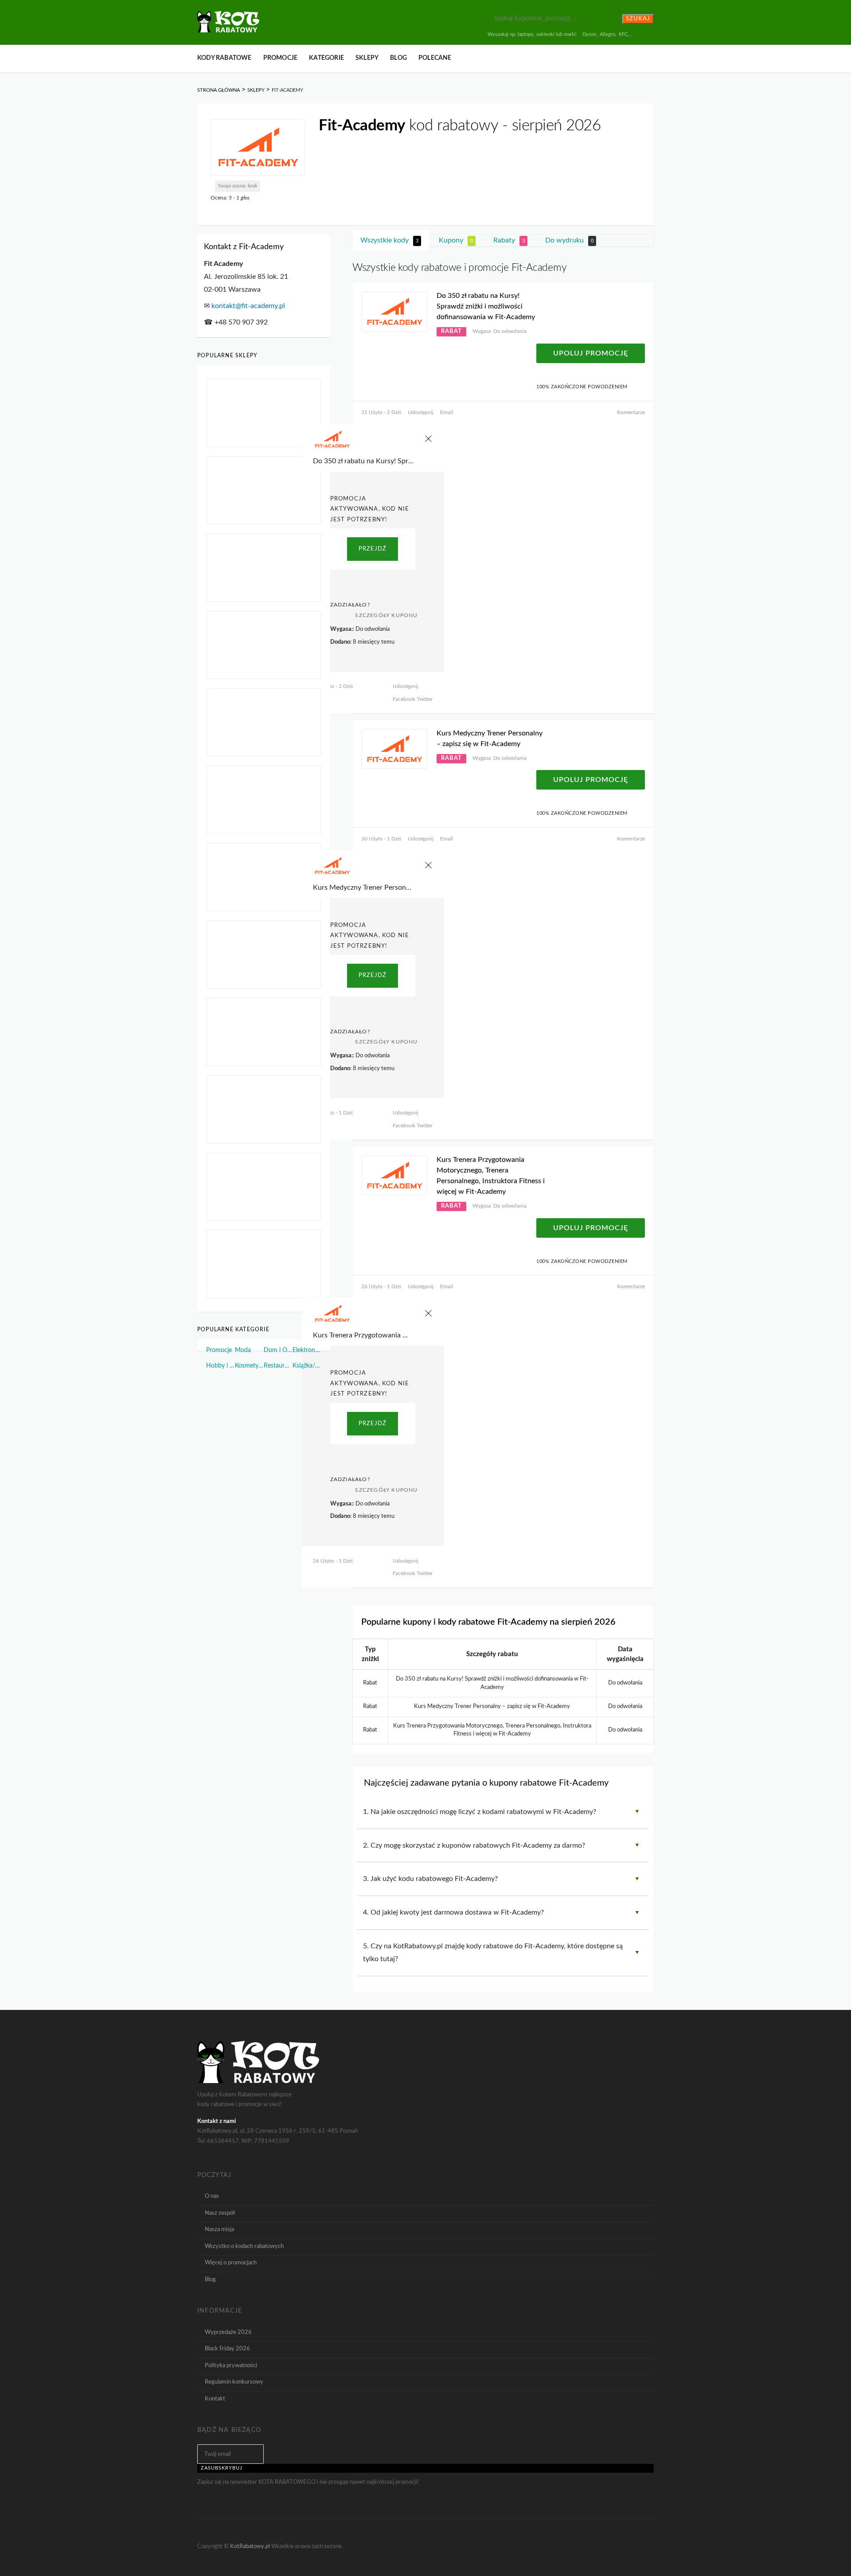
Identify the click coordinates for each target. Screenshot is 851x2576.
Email (447, 412)
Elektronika (307, 1350)
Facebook (404, 699)
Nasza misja (219, 2229)
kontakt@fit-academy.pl (248, 306)
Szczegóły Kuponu (386, 615)
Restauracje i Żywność (278, 1366)
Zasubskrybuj (222, 2468)
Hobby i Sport (221, 1366)
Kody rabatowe (224, 58)
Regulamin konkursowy (234, 2382)
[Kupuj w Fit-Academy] (258, 147)
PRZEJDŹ (373, 549)
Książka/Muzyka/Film (307, 1366)
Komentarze (631, 412)
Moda (243, 1350)
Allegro (607, 34)
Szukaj (638, 19)
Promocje (281, 58)
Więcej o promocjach (231, 2263)
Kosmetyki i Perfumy (249, 1366)
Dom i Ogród (278, 1350)
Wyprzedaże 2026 (228, 2332)
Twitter (424, 699)
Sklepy (367, 58)
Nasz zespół (220, 2213)
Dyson (589, 34)
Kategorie (326, 58)
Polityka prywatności (231, 2365)
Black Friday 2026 (227, 2349)
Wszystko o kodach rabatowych (244, 2246)
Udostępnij (421, 412)
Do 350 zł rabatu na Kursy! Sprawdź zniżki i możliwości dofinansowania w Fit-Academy (486, 306)
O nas (212, 2196)
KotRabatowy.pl (250, 2546)
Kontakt (215, 2399)
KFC (623, 34)
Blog (398, 58)
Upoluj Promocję (591, 353)
